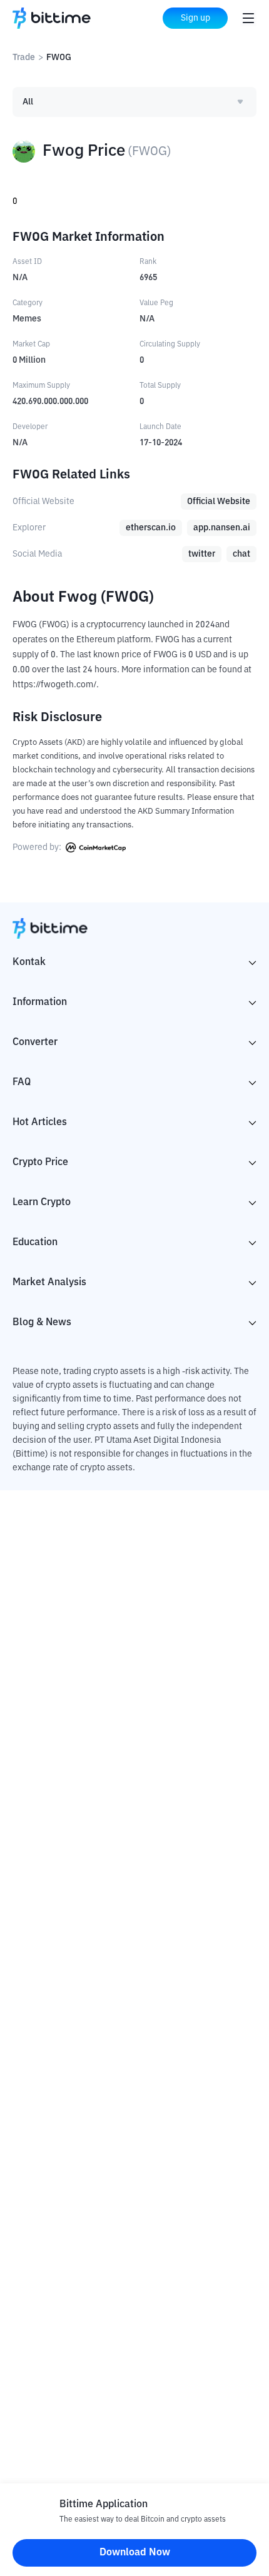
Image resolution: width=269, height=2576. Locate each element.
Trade (24, 58)
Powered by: (38, 847)
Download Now (135, 2553)
